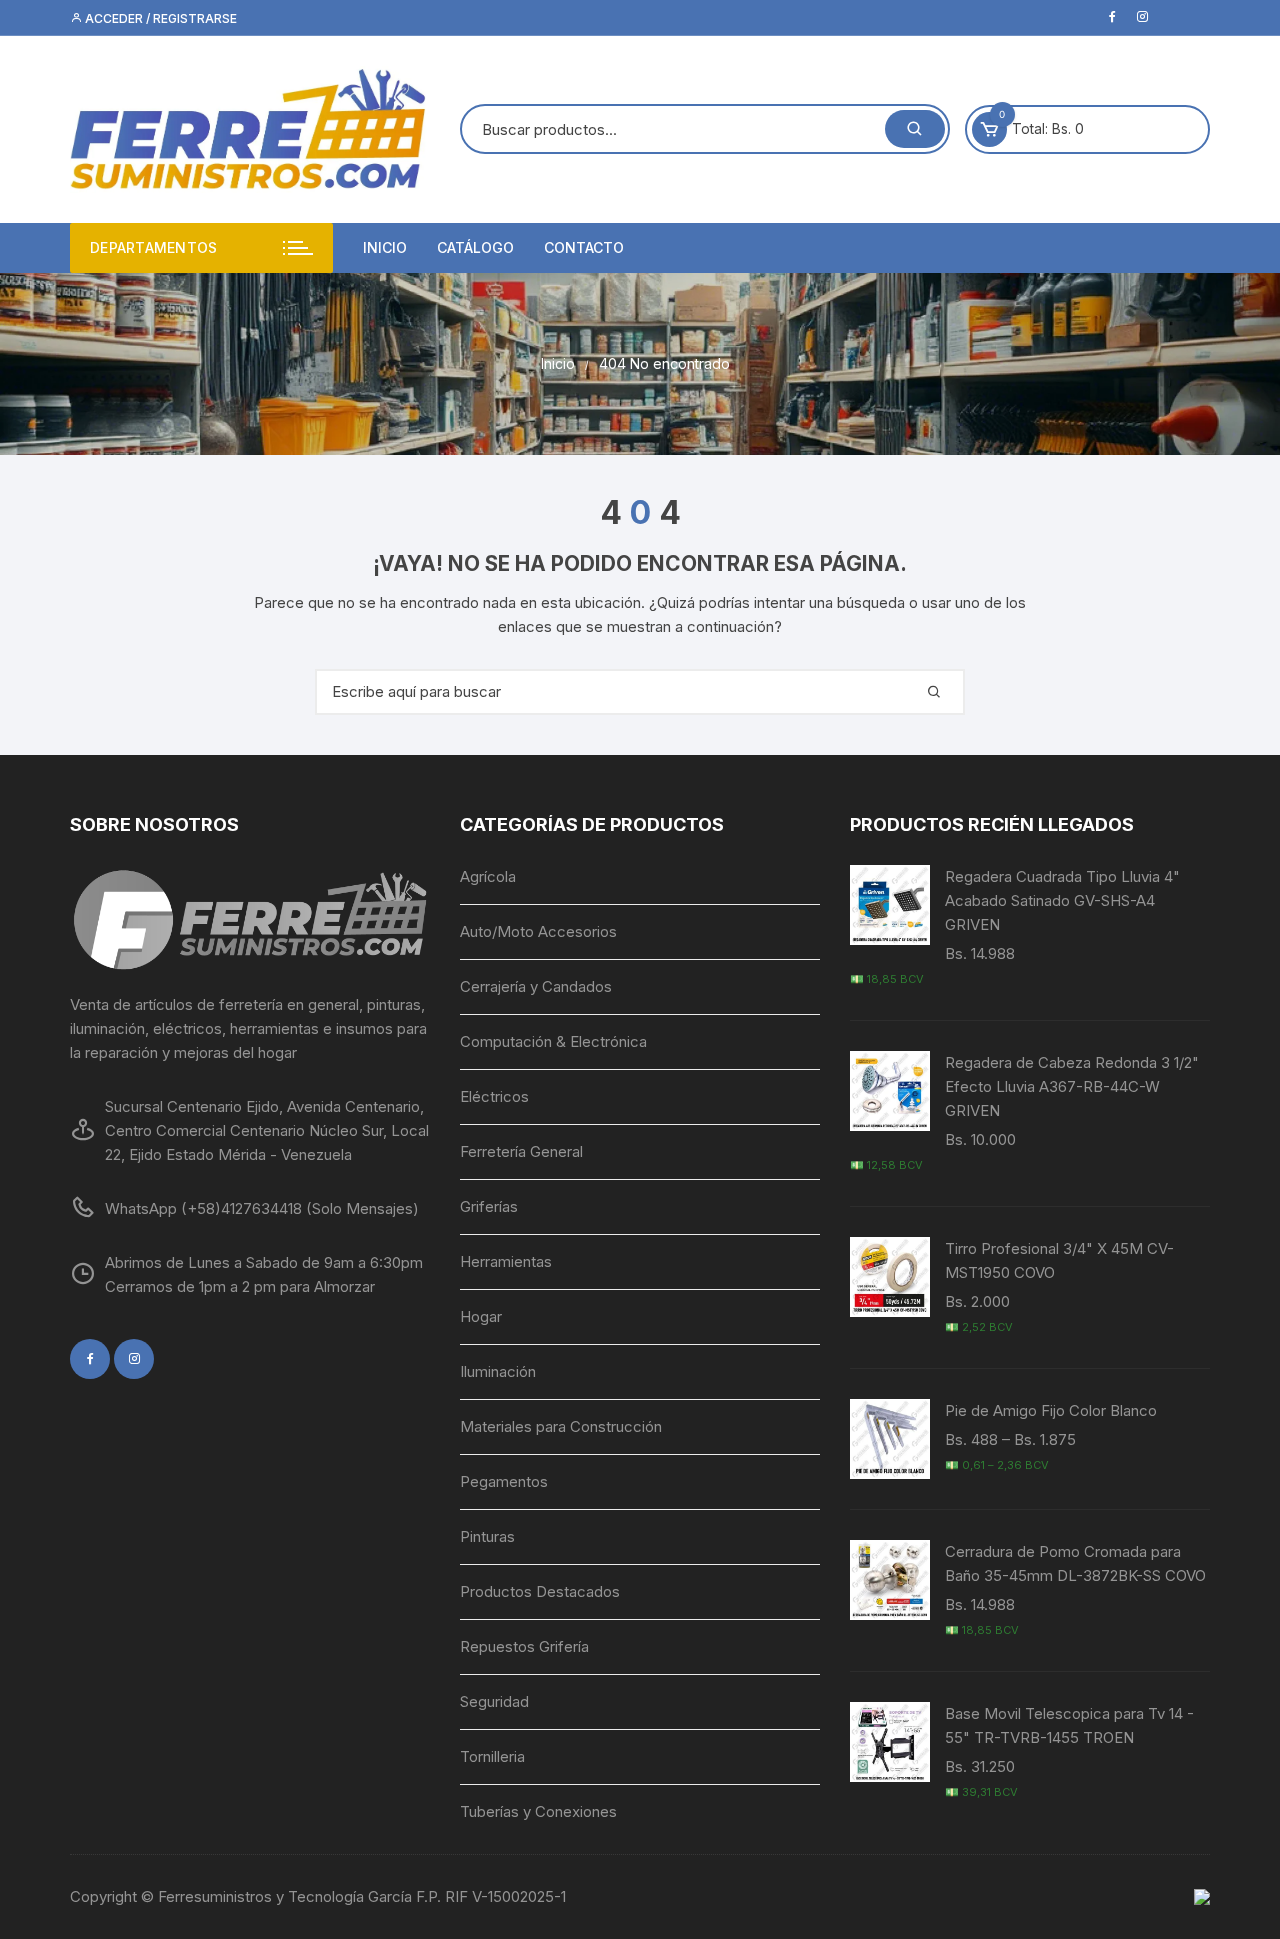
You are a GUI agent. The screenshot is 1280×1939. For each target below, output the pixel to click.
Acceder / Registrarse (159, 18)
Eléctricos (494, 1096)
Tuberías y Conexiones (538, 1811)
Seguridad (494, 1701)
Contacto (584, 247)
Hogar (481, 1316)
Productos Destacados (540, 1591)
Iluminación (498, 1371)
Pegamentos (504, 1481)
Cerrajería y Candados (536, 986)
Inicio (385, 247)
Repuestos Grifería (524, 1646)
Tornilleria (492, 1756)
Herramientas (506, 1261)
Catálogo (475, 247)
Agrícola (488, 876)
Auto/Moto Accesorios (538, 931)
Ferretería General (521, 1151)
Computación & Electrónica (553, 1041)
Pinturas (487, 1536)
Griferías (489, 1206)
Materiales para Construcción (561, 1426)
